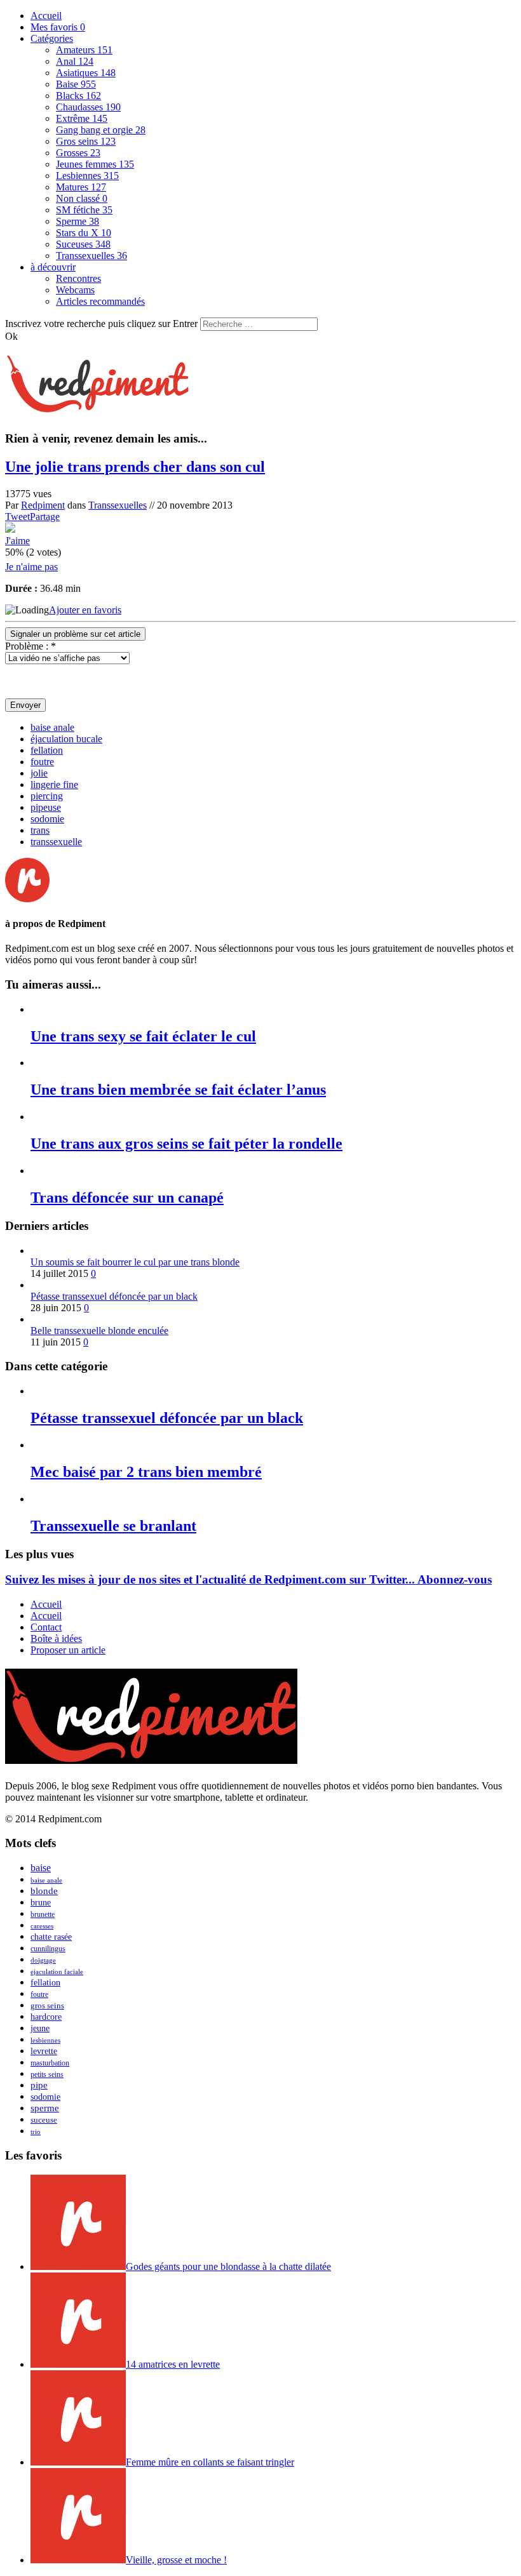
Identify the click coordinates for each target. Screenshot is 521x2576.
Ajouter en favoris (85, 610)
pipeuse (46, 807)
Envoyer (25, 705)
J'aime (17, 541)
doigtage (43, 1960)
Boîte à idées (56, 1638)
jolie (39, 773)
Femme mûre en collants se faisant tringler (210, 2462)
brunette (43, 1914)
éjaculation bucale (66, 739)
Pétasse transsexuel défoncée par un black (114, 1296)
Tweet (17, 517)
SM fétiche (84, 210)
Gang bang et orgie (101, 130)
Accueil (46, 16)
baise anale (52, 727)
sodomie (47, 819)
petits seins (47, 2074)
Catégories (52, 38)
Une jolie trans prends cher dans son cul (135, 467)
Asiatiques (86, 73)
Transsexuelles (91, 256)
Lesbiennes (87, 176)
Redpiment (43, 505)
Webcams (75, 290)
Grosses (78, 153)
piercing (47, 796)
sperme (45, 2108)
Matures (81, 187)
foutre (42, 762)
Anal (75, 61)
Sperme (78, 221)
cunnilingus (48, 1949)
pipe (39, 2085)
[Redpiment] (97, 406)
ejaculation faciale (57, 1972)
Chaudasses (88, 107)
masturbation (50, 2063)
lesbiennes (45, 2040)
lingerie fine (54, 784)
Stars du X (84, 233)
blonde (44, 1891)
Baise (76, 84)
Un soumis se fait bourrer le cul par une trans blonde (135, 1262)
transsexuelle (56, 842)
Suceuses (83, 244)
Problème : (30, 646)
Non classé (82, 198)
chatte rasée (51, 1937)
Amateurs (84, 50)
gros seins (47, 2005)
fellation (47, 750)
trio (36, 2132)
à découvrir (53, 267)
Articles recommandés (100, 301)
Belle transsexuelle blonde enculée (99, 1331)
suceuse (44, 2120)
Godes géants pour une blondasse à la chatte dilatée (228, 2266)
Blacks (78, 96)
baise (41, 1868)
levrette (44, 2051)
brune (41, 1903)
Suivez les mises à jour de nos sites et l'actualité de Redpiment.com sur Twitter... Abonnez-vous (248, 1579)
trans (40, 830)
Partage (45, 517)
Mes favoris (58, 27)
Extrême (82, 118)
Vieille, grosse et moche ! (176, 2560)
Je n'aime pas (31, 567)
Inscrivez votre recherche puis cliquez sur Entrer (101, 324)
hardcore (46, 2017)
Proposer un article (68, 1650)
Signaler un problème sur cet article (75, 634)
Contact (46, 1627)
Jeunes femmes (95, 164)
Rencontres (78, 278)
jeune (40, 2028)
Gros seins (86, 141)
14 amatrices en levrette (173, 2364)
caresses (42, 1926)
